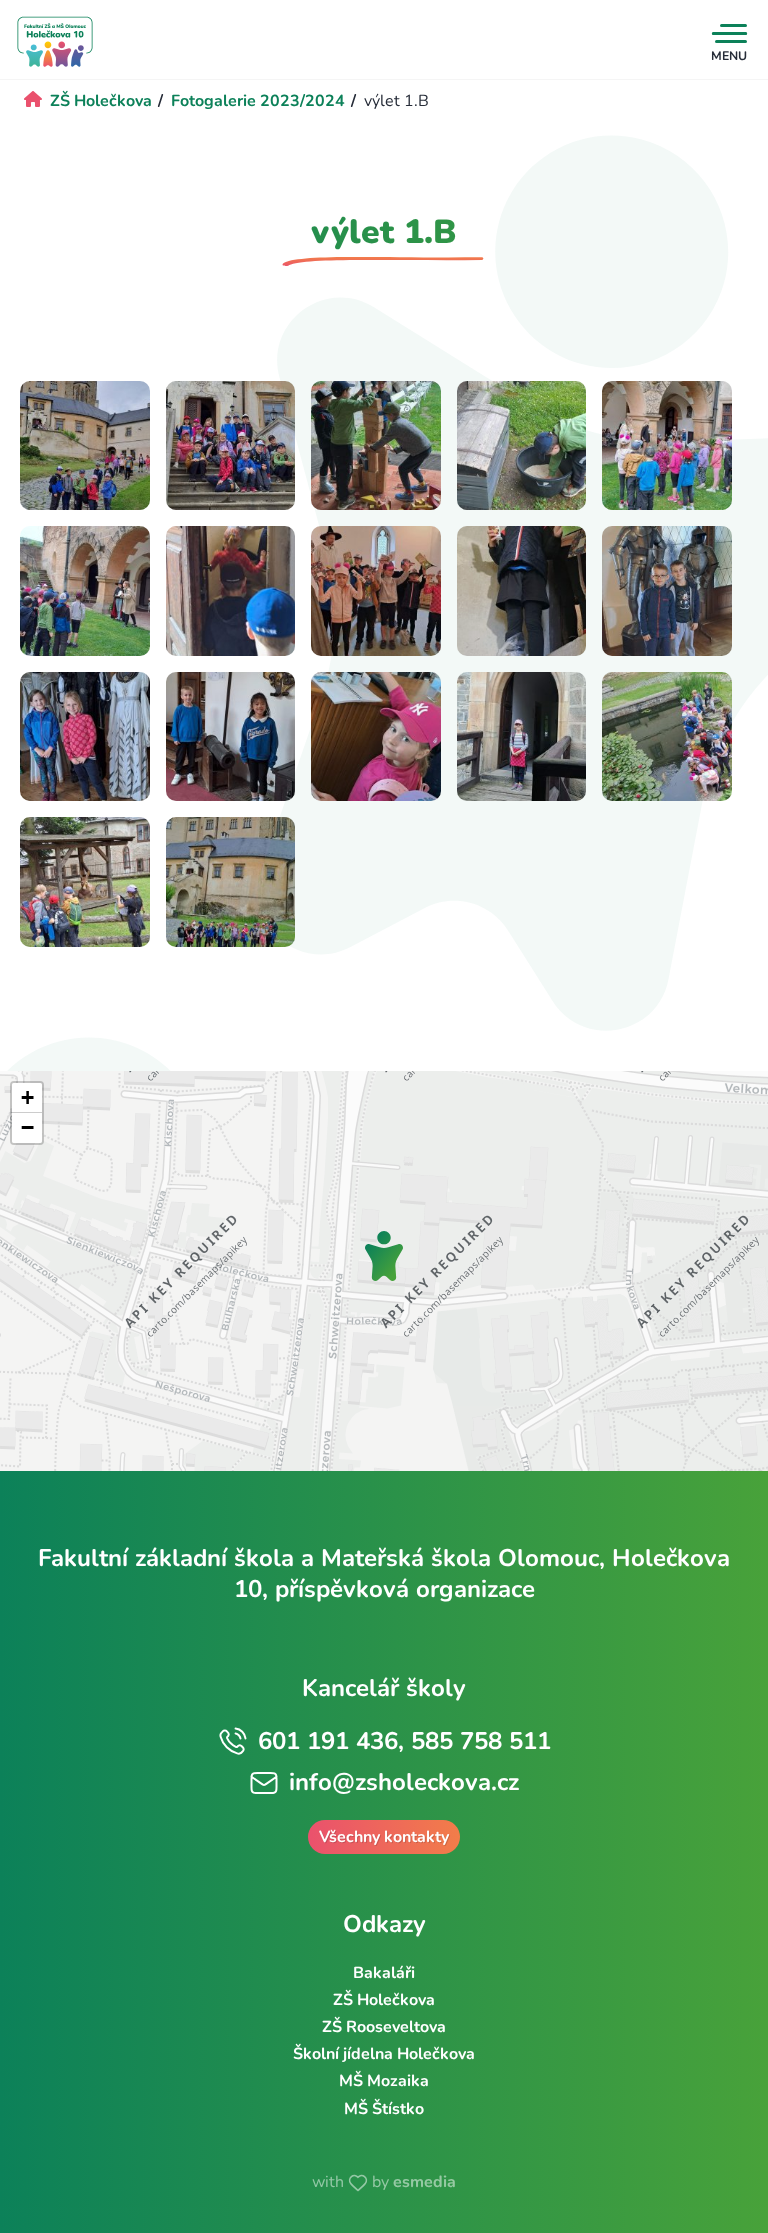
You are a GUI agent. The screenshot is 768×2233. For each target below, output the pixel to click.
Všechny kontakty (384, 1837)
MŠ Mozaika (384, 2081)
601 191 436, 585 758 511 (404, 1741)
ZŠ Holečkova (384, 2000)
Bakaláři (384, 1973)
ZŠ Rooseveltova (384, 2027)
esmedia (424, 2182)
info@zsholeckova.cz (404, 1782)
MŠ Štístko (384, 2109)
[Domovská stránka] (55, 42)
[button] (384, 1256)
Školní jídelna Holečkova (384, 2054)
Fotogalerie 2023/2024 (258, 101)
